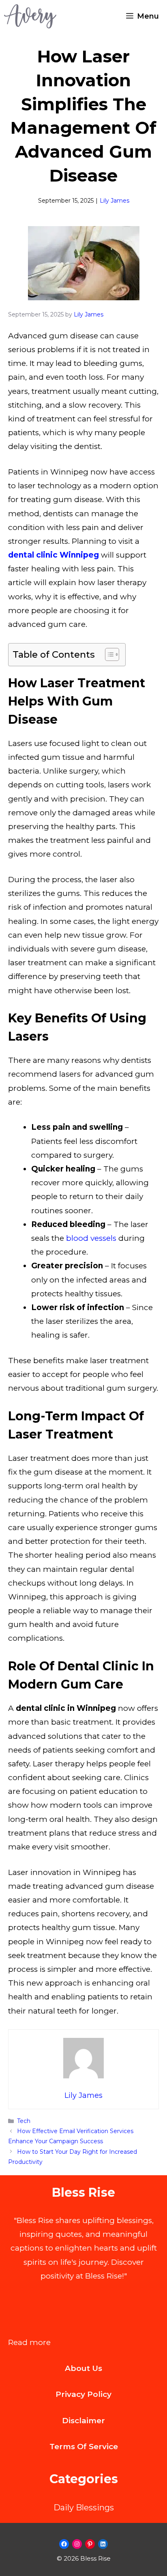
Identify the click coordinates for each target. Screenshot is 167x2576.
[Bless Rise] (30, 16)
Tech (24, 2121)
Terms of (69, 2447)
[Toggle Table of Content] (108, 654)
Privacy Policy (83, 2394)
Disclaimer (83, 2421)
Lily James (115, 201)
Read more (29, 2343)
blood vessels (91, 1238)
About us (83, 2368)
